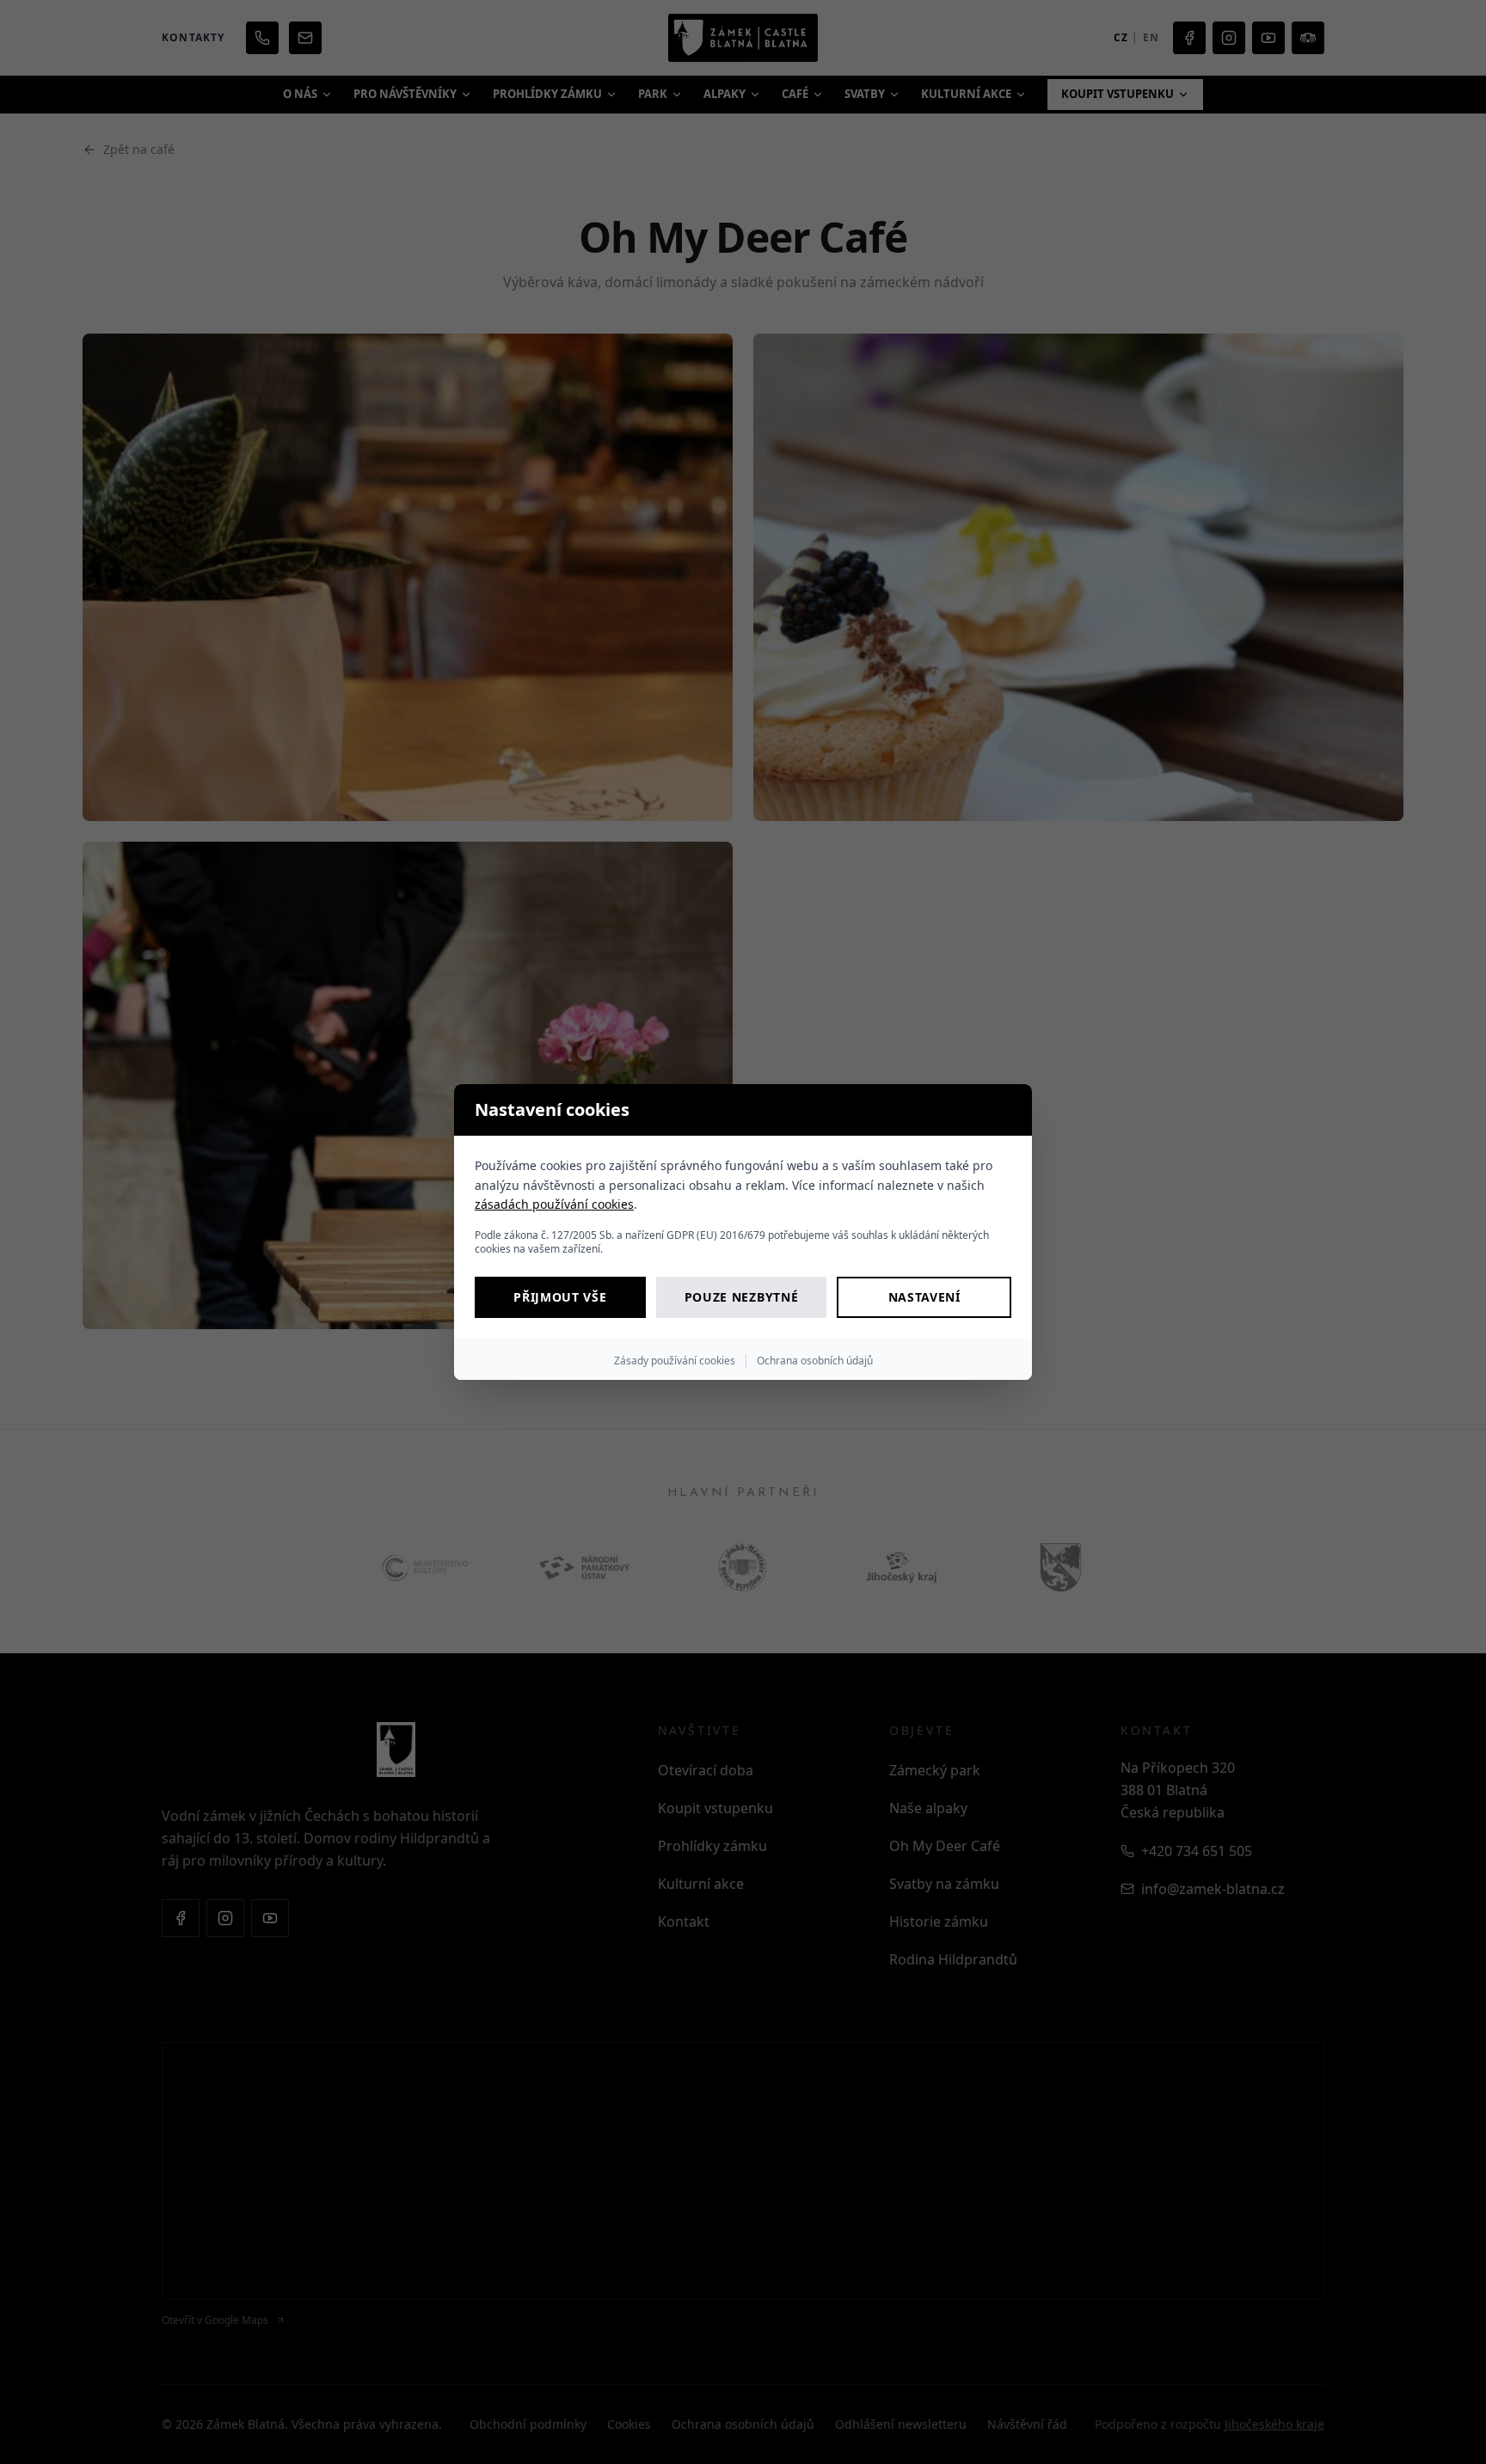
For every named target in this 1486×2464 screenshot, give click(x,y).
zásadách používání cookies (554, 1204)
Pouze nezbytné (742, 1297)
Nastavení (924, 1297)
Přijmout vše (560, 1297)
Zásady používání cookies (675, 1361)
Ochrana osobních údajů (815, 1361)
